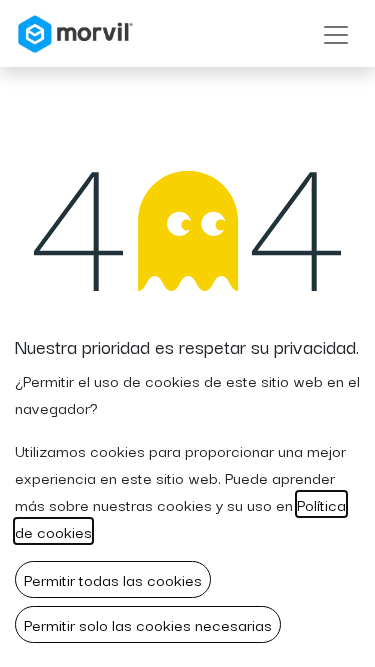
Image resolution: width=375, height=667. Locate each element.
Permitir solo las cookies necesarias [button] (148, 624)
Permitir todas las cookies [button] (113, 579)
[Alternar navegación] (336, 33)
